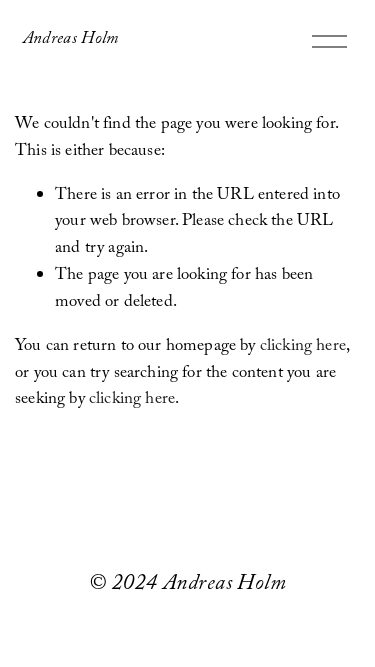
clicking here (303, 347)
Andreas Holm (71, 40)
